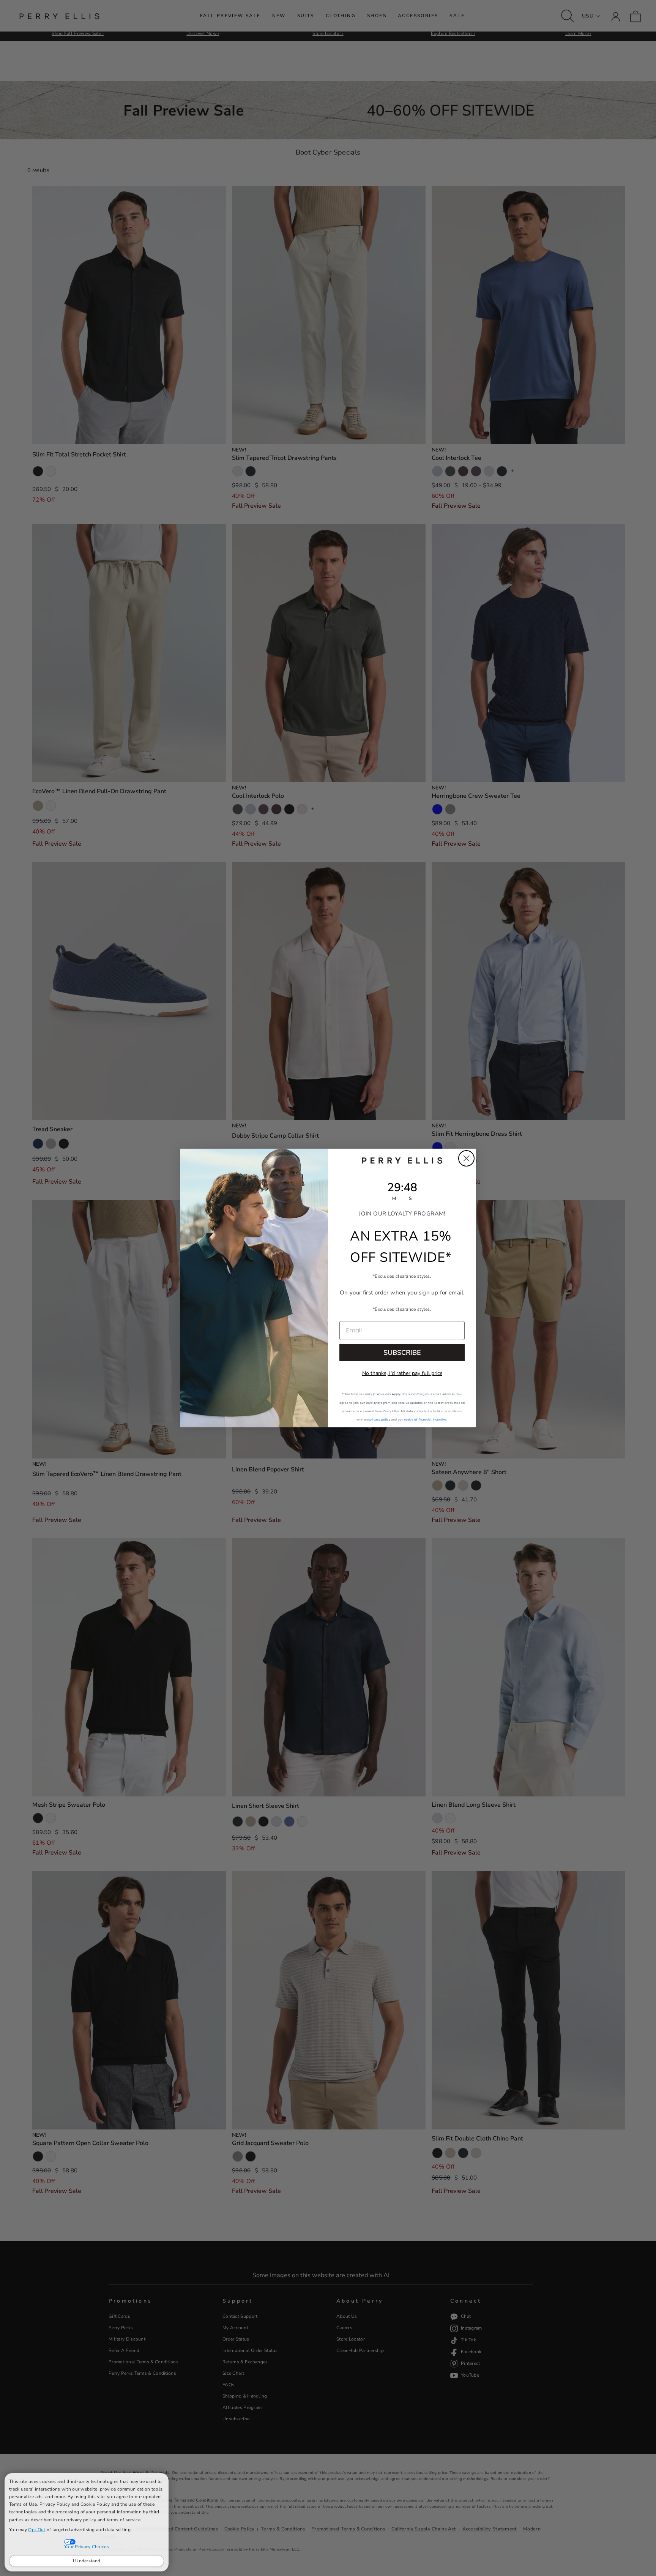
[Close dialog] (466, 1158)
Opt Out (37, 2530)
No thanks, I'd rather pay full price (402, 1373)
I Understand (87, 2561)
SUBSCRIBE (402, 1353)
